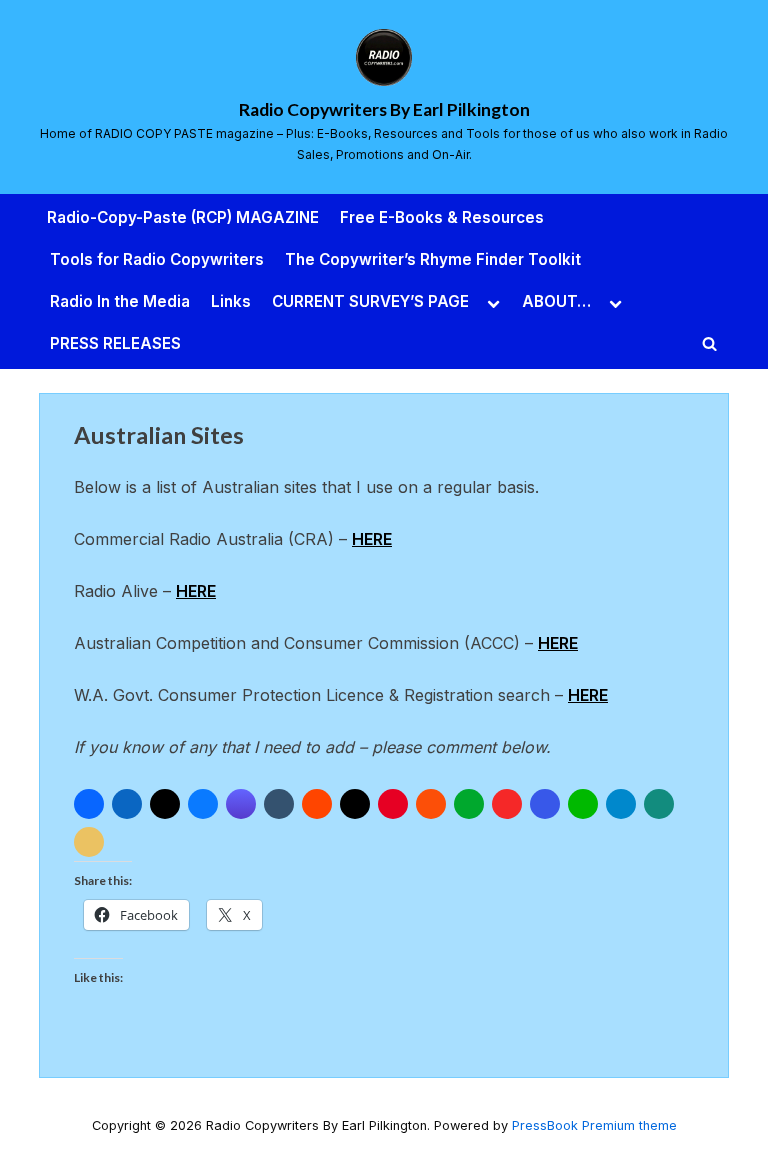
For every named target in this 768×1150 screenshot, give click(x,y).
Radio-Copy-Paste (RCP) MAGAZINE (183, 217)
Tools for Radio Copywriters (157, 259)
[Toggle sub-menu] (494, 302)
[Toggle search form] (710, 344)
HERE (372, 539)
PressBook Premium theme (594, 1125)
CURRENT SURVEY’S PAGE (370, 301)
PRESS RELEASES (115, 343)
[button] (89, 804)
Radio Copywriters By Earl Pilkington (384, 109)
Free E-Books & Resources (442, 217)
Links (231, 301)
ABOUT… (556, 301)
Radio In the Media (120, 301)
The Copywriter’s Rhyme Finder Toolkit (433, 259)
